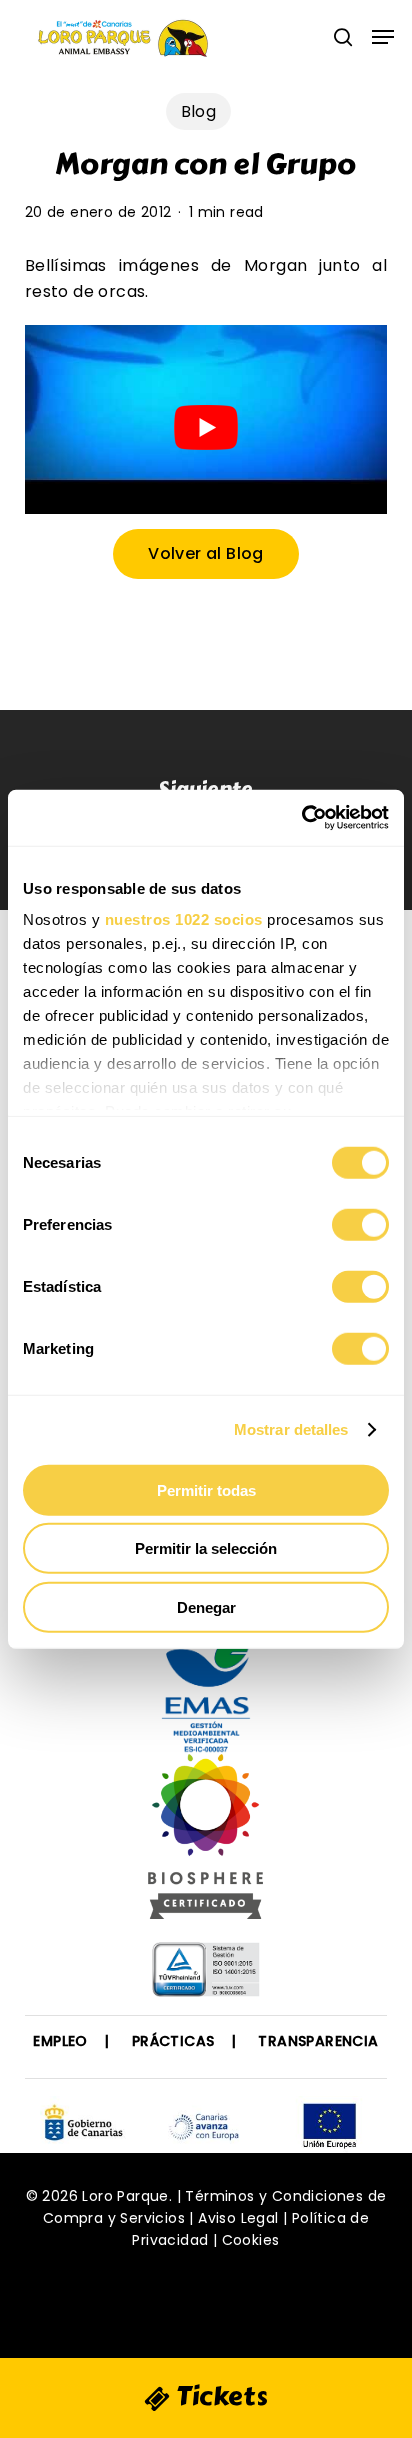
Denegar (206, 1606)
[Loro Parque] (205, 1844)
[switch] (360, 1224)
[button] (383, 37)
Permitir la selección (206, 1548)
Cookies (251, 2240)
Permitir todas (206, 1489)
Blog (199, 111)
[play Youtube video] (206, 427)
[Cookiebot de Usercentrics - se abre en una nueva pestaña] (301, 818)
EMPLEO (60, 2041)
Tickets (219, 2396)
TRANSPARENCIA (318, 2041)
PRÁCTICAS (173, 2041)
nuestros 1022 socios (184, 919)
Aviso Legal (238, 2218)
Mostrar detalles (291, 1429)
